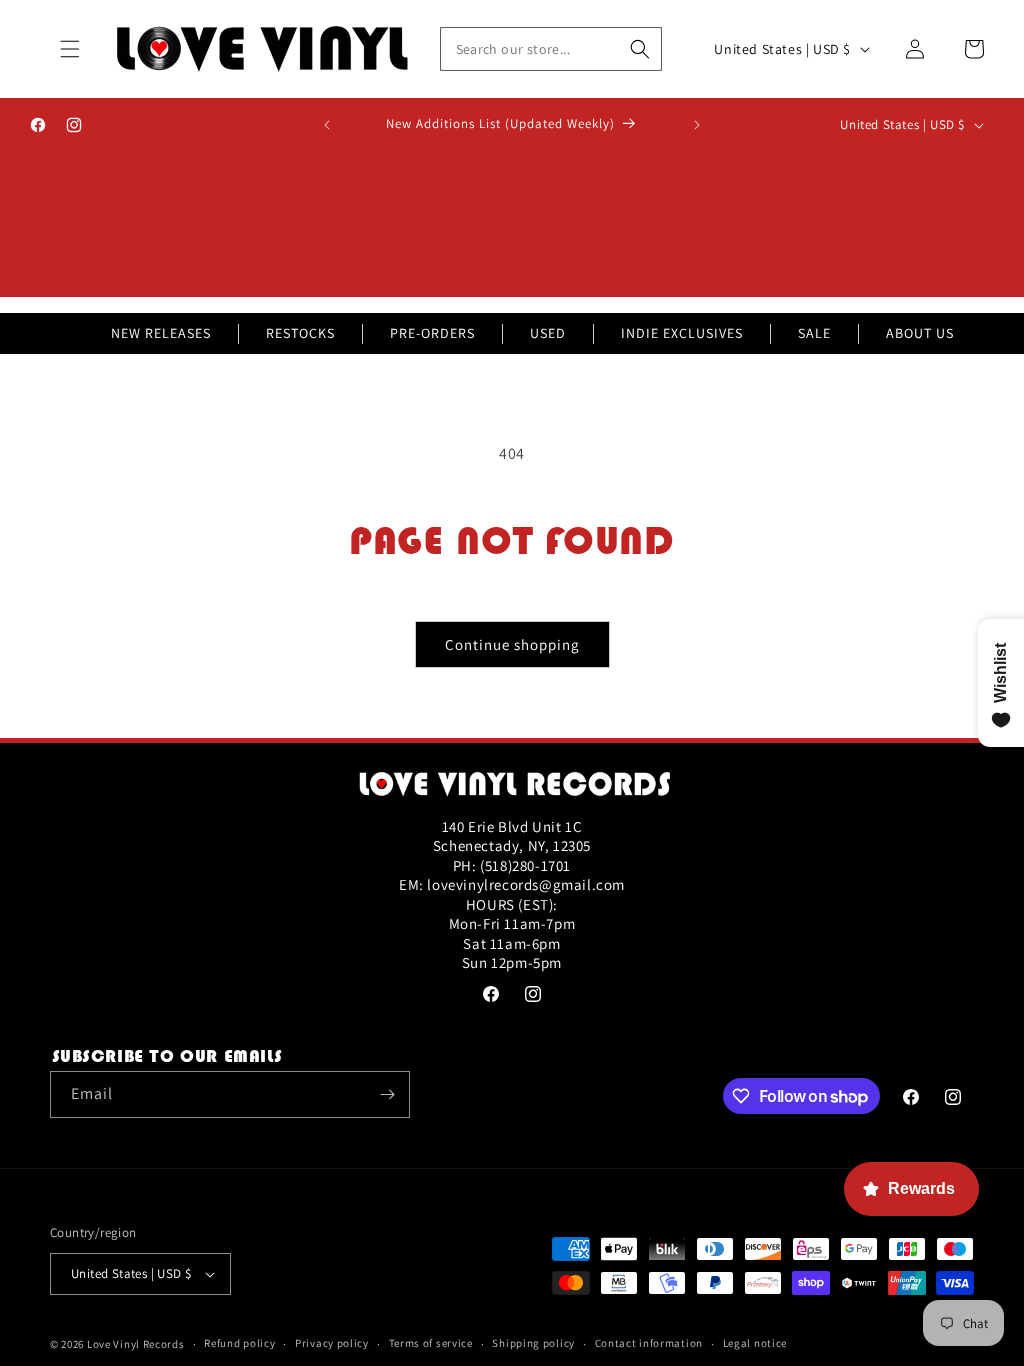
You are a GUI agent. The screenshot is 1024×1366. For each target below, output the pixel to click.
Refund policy (239, 1343)
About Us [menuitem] (920, 333)
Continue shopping (512, 644)
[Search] (640, 49)
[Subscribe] (387, 1094)
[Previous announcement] (327, 125)
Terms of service (431, 1343)
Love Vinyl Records (136, 1344)
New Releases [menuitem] (161, 333)
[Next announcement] (697, 125)
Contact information (649, 1343)
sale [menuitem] (814, 333)
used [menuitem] (548, 333)
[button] (70, 49)
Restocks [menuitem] (300, 333)
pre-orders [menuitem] (432, 333)
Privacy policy (332, 1343)
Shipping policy (533, 1343)
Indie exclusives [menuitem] (682, 333)
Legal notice (755, 1343)
